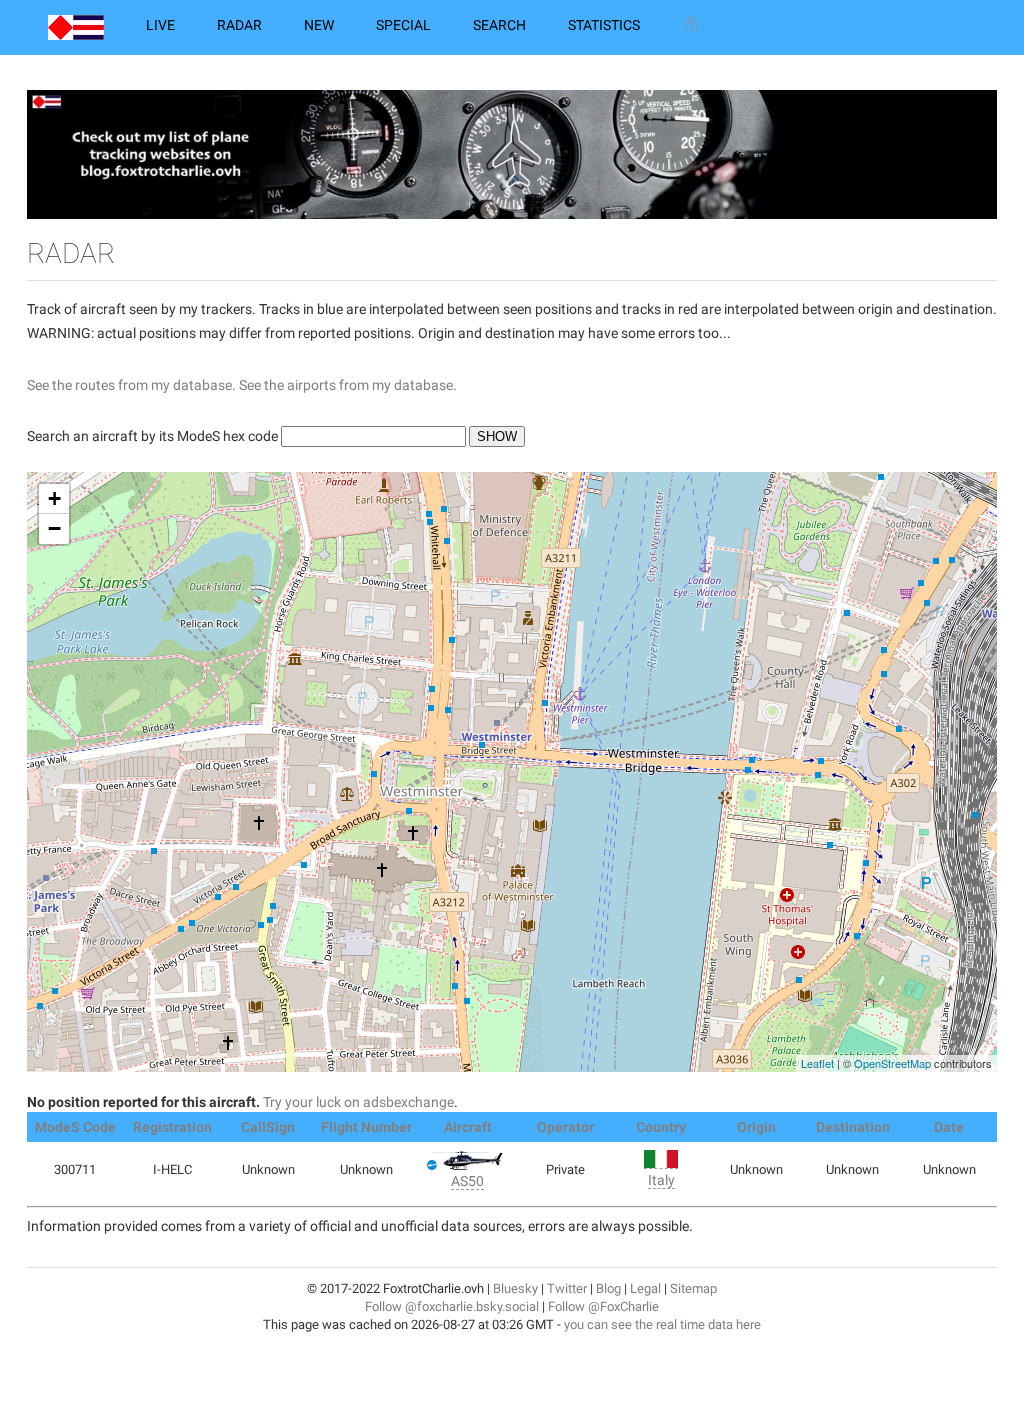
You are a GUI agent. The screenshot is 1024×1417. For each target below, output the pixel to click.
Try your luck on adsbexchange (358, 1102)
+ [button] (54, 498)
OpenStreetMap (892, 1063)
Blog (608, 1288)
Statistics (604, 25)
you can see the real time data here (662, 1324)
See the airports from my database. (348, 385)
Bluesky (515, 1288)
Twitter (567, 1288)
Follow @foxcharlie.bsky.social (452, 1306)
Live (160, 25)
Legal (645, 1288)
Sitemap (693, 1288)
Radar (239, 25)
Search (499, 25)
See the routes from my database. (131, 385)
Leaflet (817, 1063)
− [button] (54, 528)
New (319, 25)
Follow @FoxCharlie (603, 1306)
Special (403, 25)
